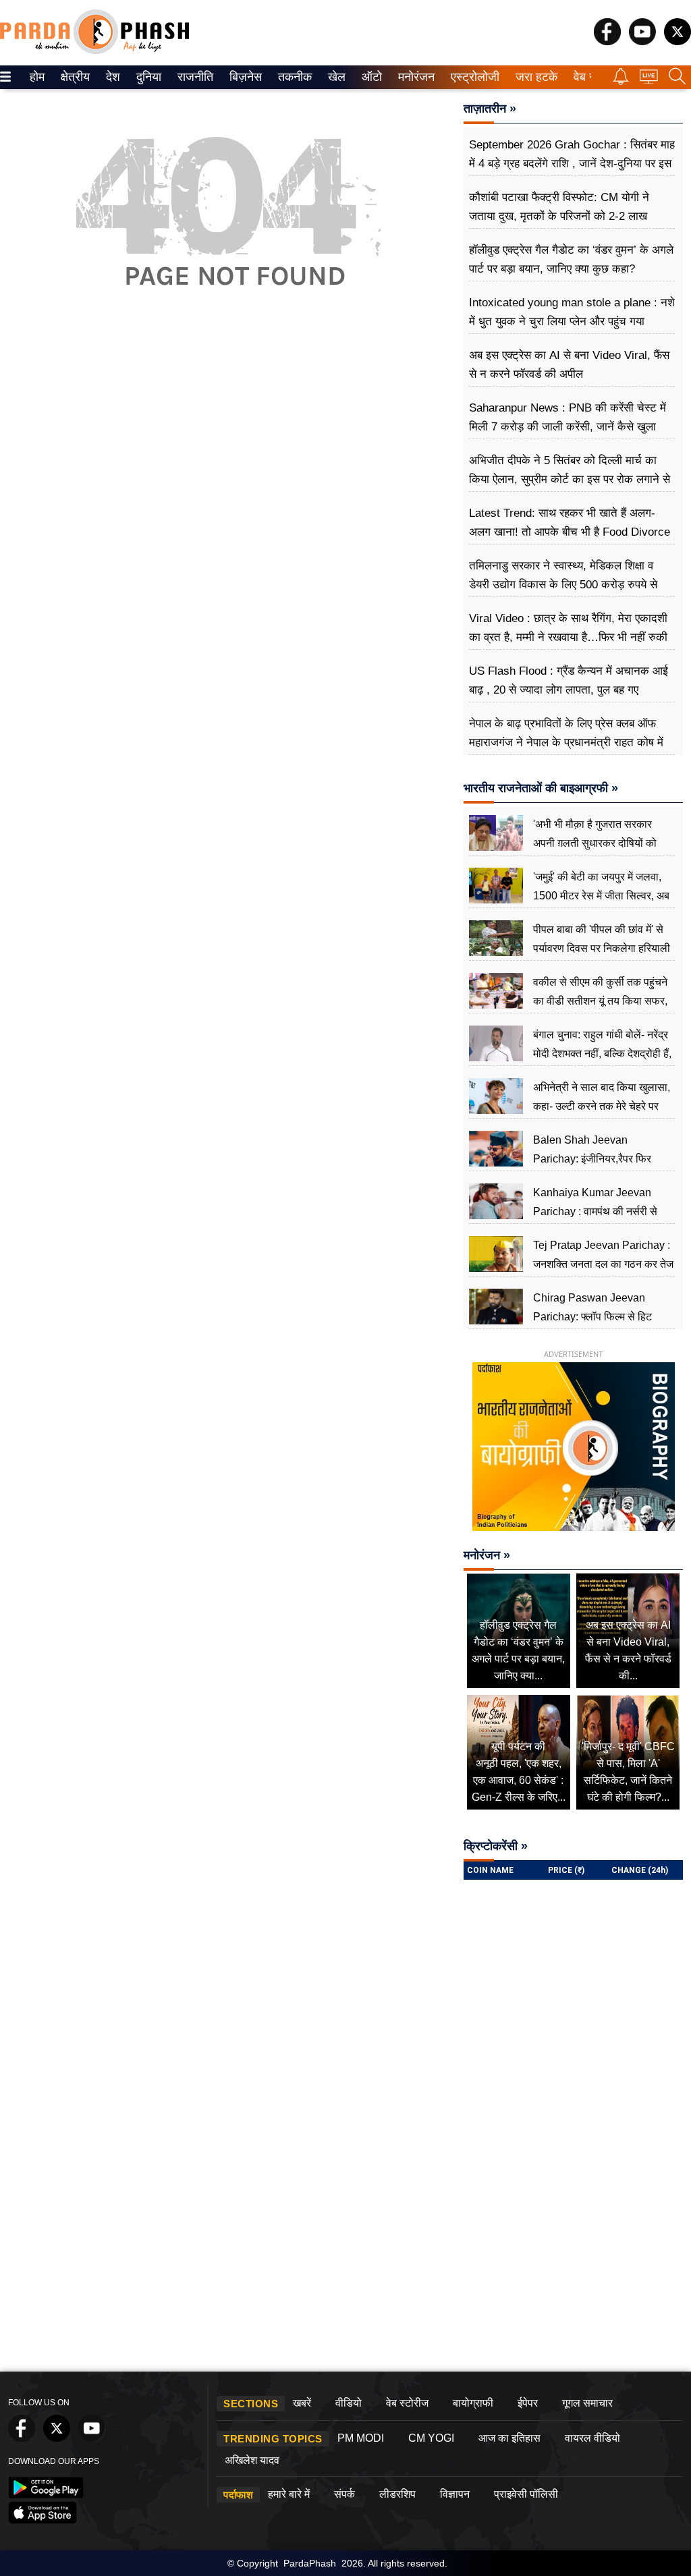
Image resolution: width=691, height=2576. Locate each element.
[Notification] (621, 81)
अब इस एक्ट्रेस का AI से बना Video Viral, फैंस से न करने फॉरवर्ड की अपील (569, 365)
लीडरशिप (397, 2494)
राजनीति (193, 77)
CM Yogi (431, 2438)
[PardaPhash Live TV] (649, 80)
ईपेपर (528, 2403)
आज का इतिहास (509, 2438)
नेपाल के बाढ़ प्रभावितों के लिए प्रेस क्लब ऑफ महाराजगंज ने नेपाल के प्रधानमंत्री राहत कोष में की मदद (566, 743)
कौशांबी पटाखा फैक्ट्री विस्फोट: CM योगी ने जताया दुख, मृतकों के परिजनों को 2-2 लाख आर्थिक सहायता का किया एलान (559, 216)
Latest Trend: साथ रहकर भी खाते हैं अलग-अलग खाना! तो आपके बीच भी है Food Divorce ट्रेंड (570, 532)
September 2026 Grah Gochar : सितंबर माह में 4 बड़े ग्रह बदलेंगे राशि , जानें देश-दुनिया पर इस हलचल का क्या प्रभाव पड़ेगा (572, 164)
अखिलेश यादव (252, 2460)
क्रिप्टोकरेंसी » (496, 1846)
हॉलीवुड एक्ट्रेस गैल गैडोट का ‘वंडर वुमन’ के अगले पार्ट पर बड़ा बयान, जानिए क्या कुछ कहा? (571, 259)
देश (112, 77)
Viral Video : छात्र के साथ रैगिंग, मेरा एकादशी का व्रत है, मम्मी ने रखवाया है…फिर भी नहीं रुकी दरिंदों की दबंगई (568, 637)
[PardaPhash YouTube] (642, 41)
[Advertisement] (228, 452)
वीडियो (349, 2403)
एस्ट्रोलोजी (472, 77)
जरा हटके (534, 77)
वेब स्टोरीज (407, 2403)
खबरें (302, 2403)
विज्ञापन (455, 2494)
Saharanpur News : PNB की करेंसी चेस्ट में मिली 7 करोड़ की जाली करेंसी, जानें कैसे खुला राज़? (568, 427)
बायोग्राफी (473, 2403)
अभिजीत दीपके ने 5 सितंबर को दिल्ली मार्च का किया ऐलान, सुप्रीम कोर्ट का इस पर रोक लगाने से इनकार (570, 479)
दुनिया (147, 77)
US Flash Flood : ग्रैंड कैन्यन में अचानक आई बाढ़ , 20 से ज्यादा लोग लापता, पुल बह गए (569, 680)
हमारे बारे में (289, 2494)
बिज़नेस (244, 77)
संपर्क (344, 2494)
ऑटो (370, 77)
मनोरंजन (414, 77)
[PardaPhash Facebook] (607, 41)
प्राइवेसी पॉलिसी (526, 2494)
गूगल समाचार (587, 2403)
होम (36, 77)
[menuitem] (37, 77)
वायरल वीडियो (592, 2438)
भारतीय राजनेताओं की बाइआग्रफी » (541, 788)
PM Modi (361, 2438)
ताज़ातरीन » (490, 109)
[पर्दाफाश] (94, 51)
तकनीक (293, 77)
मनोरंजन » (487, 1555)
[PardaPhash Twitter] (678, 41)
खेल (336, 77)
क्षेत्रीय (74, 77)
